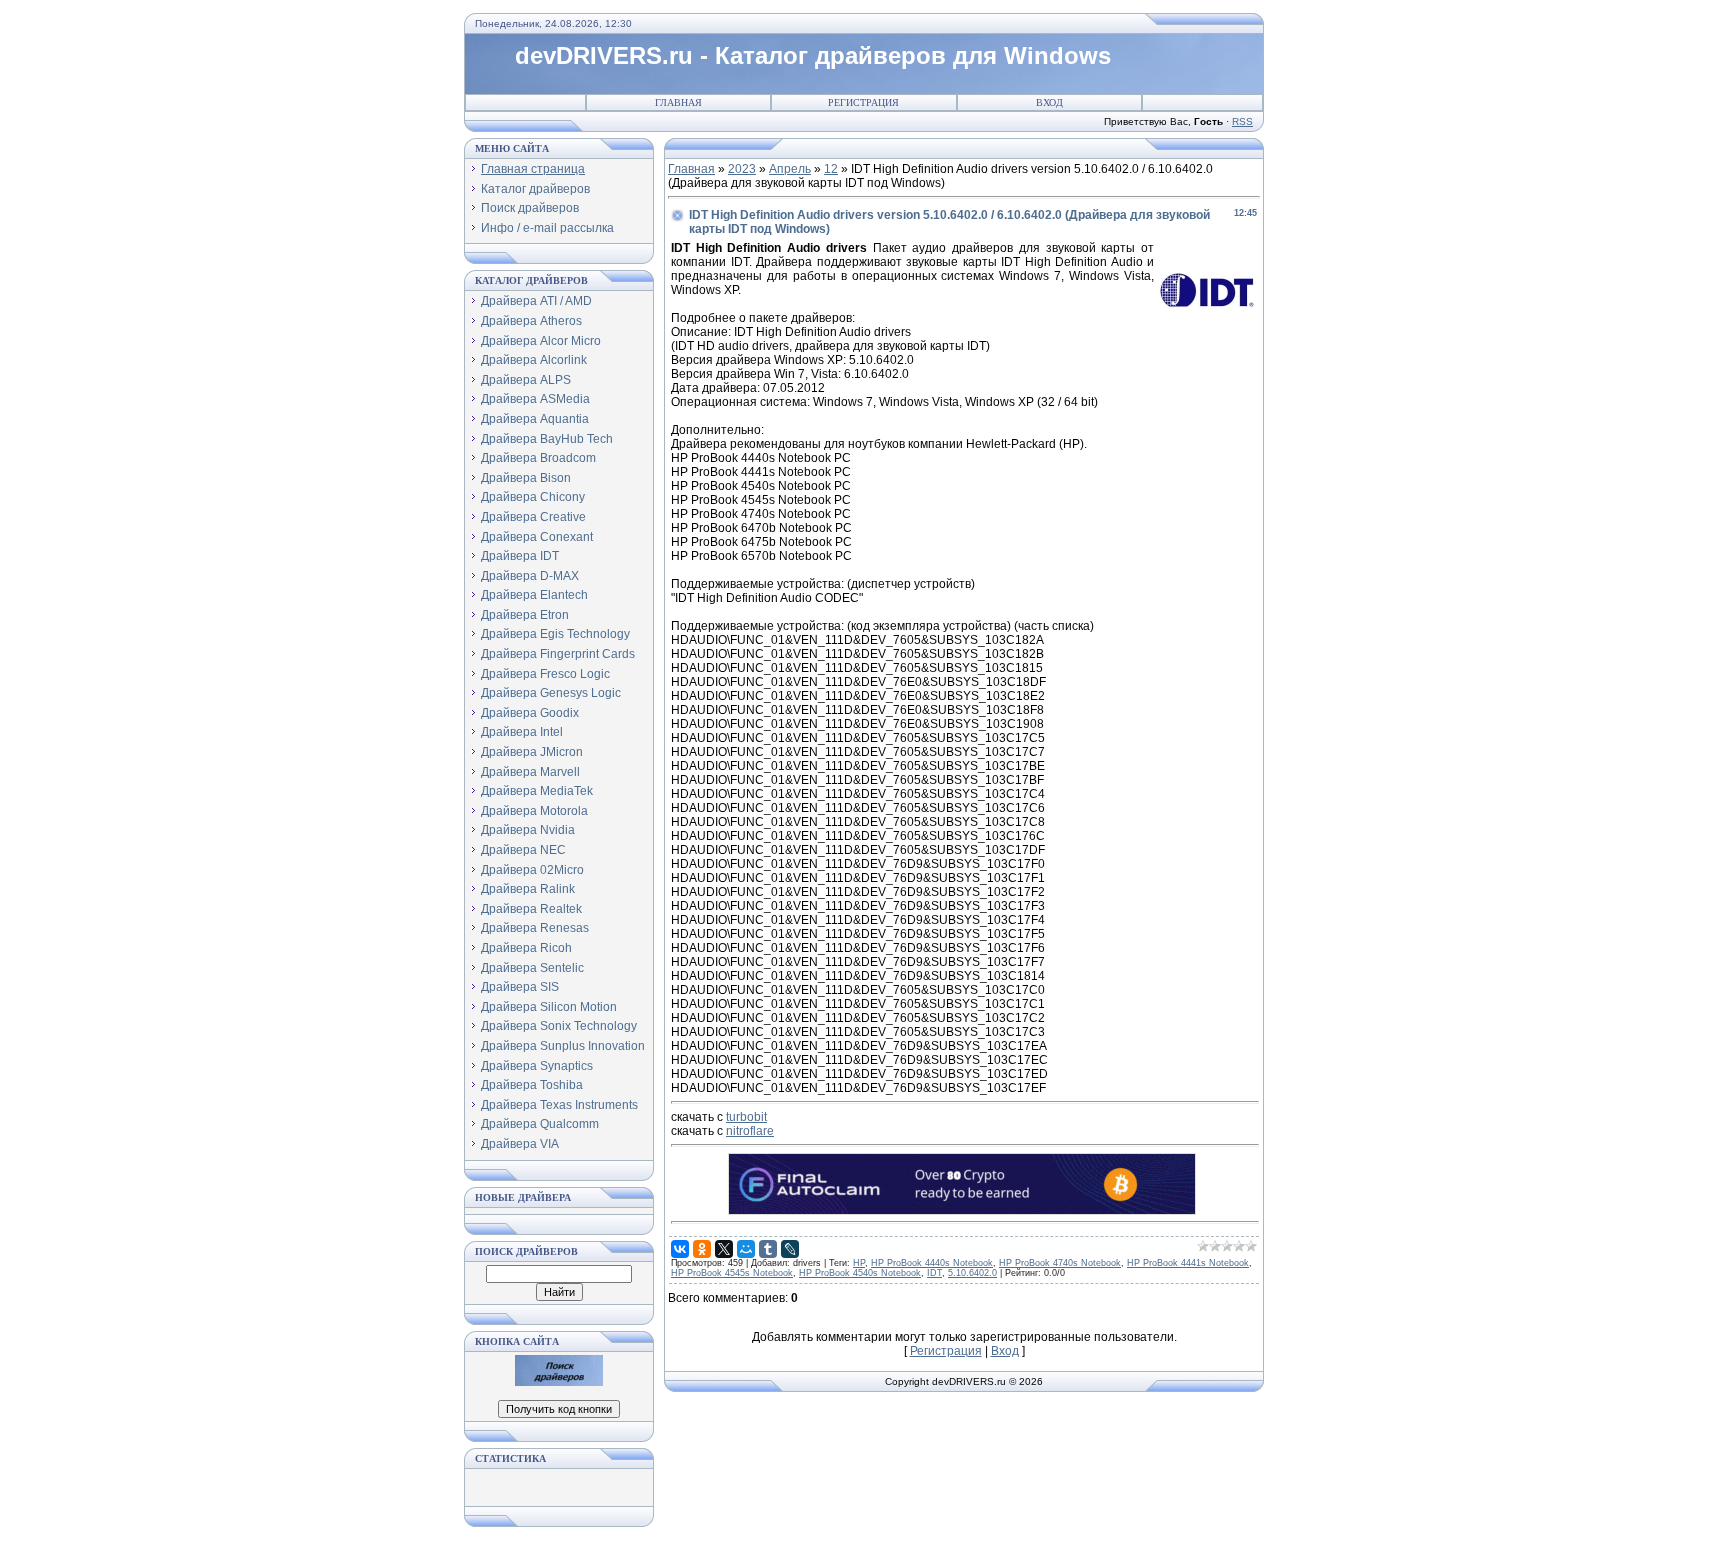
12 (831, 169)
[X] (724, 1249)
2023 (742, 169)
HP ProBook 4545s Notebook (732, 1273)
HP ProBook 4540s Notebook (860, 1273)
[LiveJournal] (790, 1249)
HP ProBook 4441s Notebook (1188, 1263)
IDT (934, 1273)
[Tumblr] (768, 1249)
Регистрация (863, 102)
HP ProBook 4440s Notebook (932, 1263)
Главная (678, 102)
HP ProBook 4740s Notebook (1060, 1263)
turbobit (746, 1117)
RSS (1242, 121)
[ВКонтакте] (680, 1249)
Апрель (790, 169)
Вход (1049, 102)
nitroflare (750, 1131)
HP (859, 1263)
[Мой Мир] (746, 1249)
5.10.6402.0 (972, 1273)
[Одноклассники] (702, 1249)
